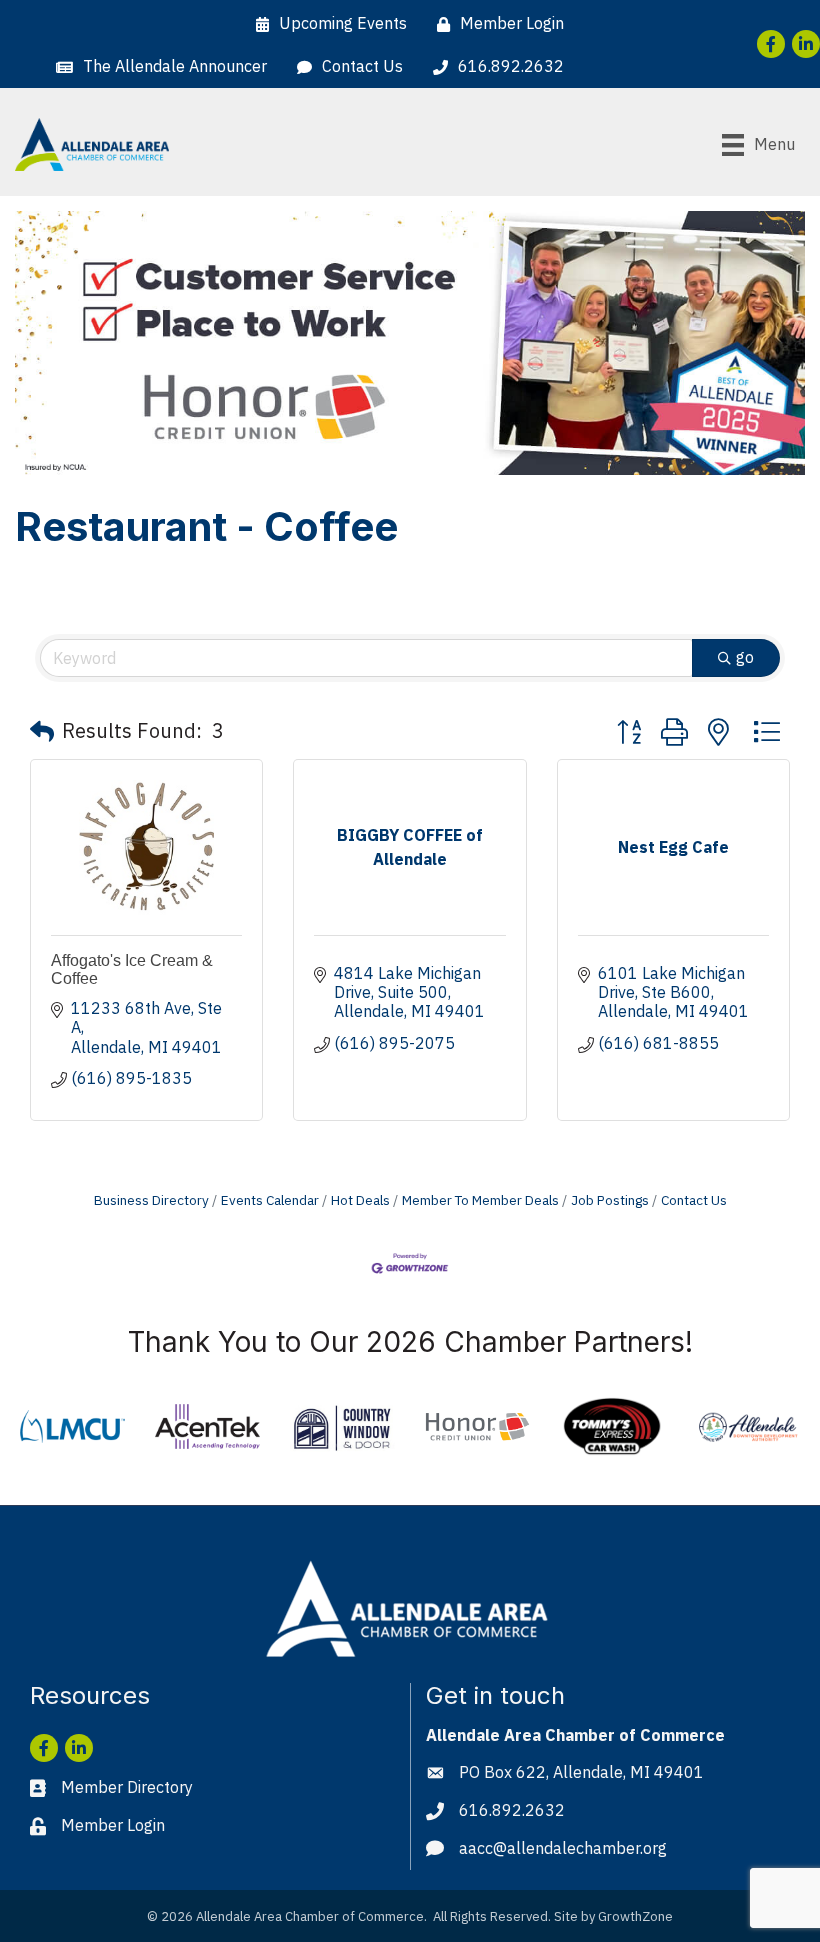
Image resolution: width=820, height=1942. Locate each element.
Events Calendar (270, 1200)
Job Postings (610, 1200)
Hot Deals (360, 1200)
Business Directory (151, 1200)
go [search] (745, 657)
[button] (42, 731)
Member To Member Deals (480, 1200)
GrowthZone (635, 1916)
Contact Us (694, 1200)
